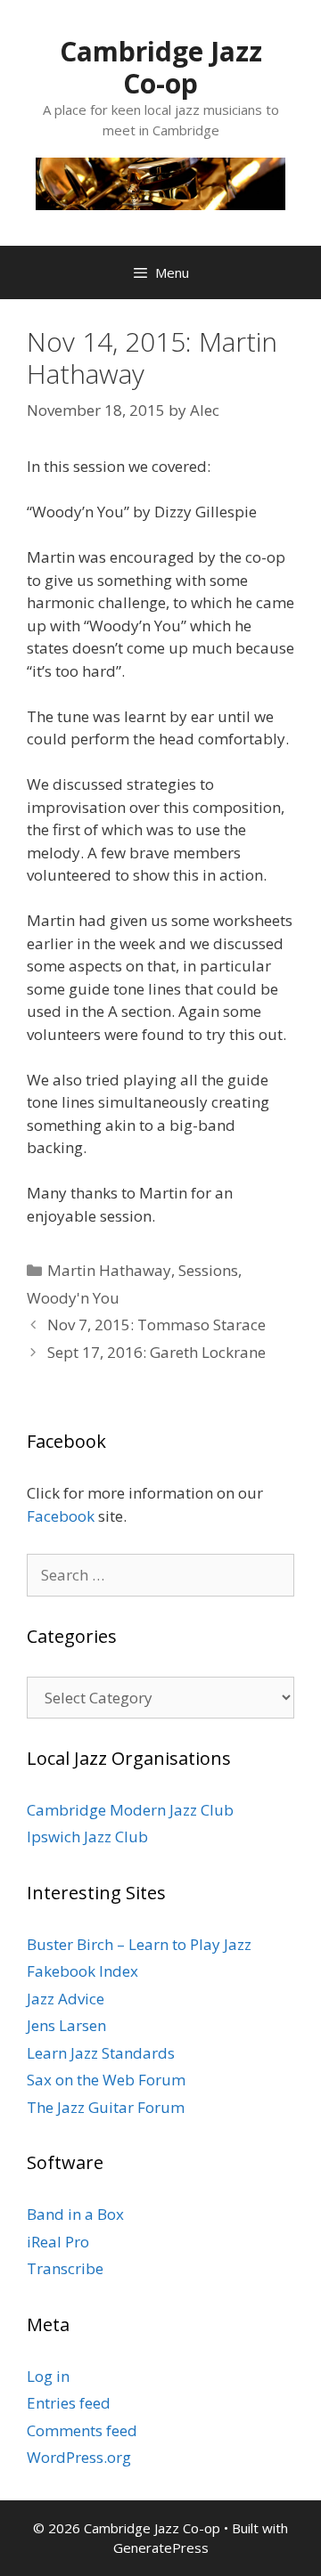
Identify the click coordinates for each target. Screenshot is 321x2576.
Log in (48, 2376)
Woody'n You (73, 1298)
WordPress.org (79, 2457)
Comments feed (82, 2430)
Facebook (61, 1516)
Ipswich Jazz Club (87, 1837)
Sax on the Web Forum (106, 2080)
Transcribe (65, 2268)
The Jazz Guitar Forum (106, 2107)
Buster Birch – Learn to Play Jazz (139, 1944)
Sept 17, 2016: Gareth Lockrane (156, 1352)
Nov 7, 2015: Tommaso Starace (156, 1325)
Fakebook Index (82, 1971)
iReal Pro (58, 2242)
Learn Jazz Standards (101, 2053)
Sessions (208, 1270)
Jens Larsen (66, 2025)
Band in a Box (75, 2214)
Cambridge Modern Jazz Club (130, 1810)
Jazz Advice (66, 1999)
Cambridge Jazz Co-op (161, 67)
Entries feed (69, 2403)
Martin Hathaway (109, 1270)
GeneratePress (161, 2548)
